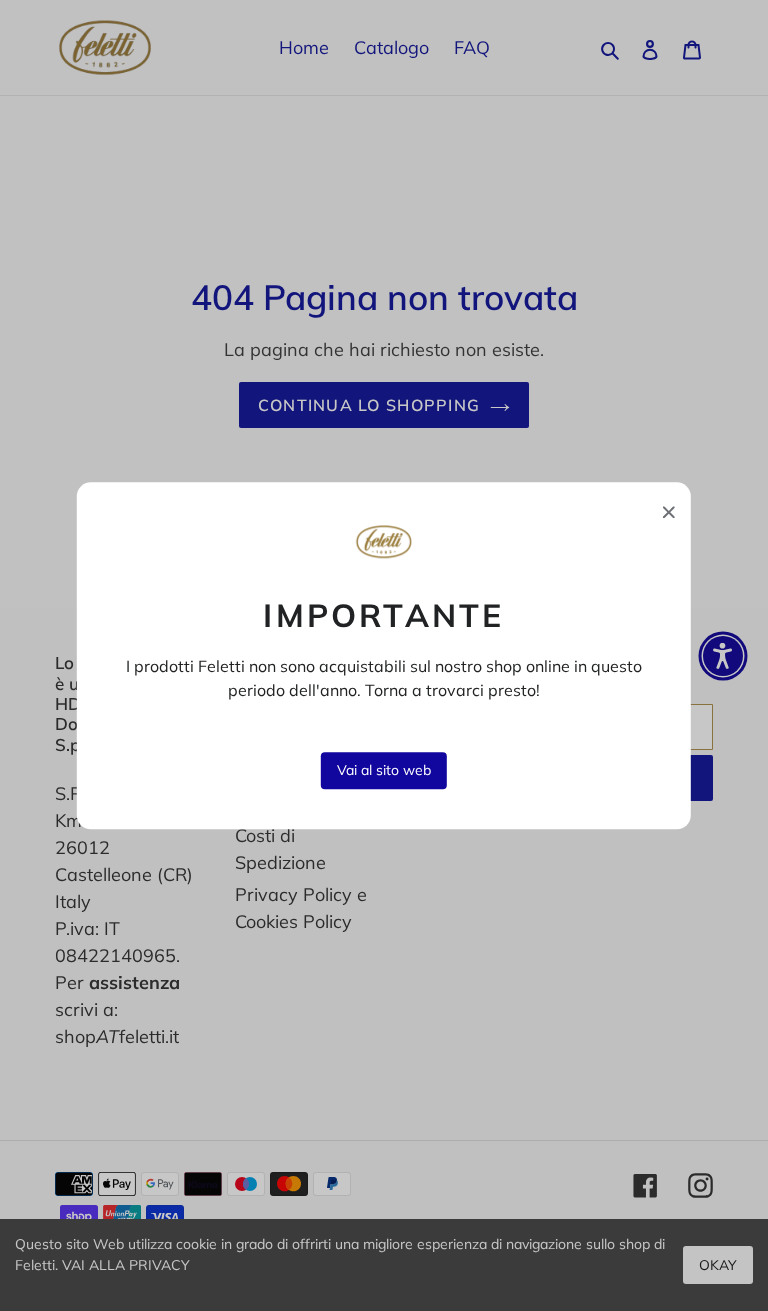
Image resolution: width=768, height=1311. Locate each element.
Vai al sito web (384, 770)
